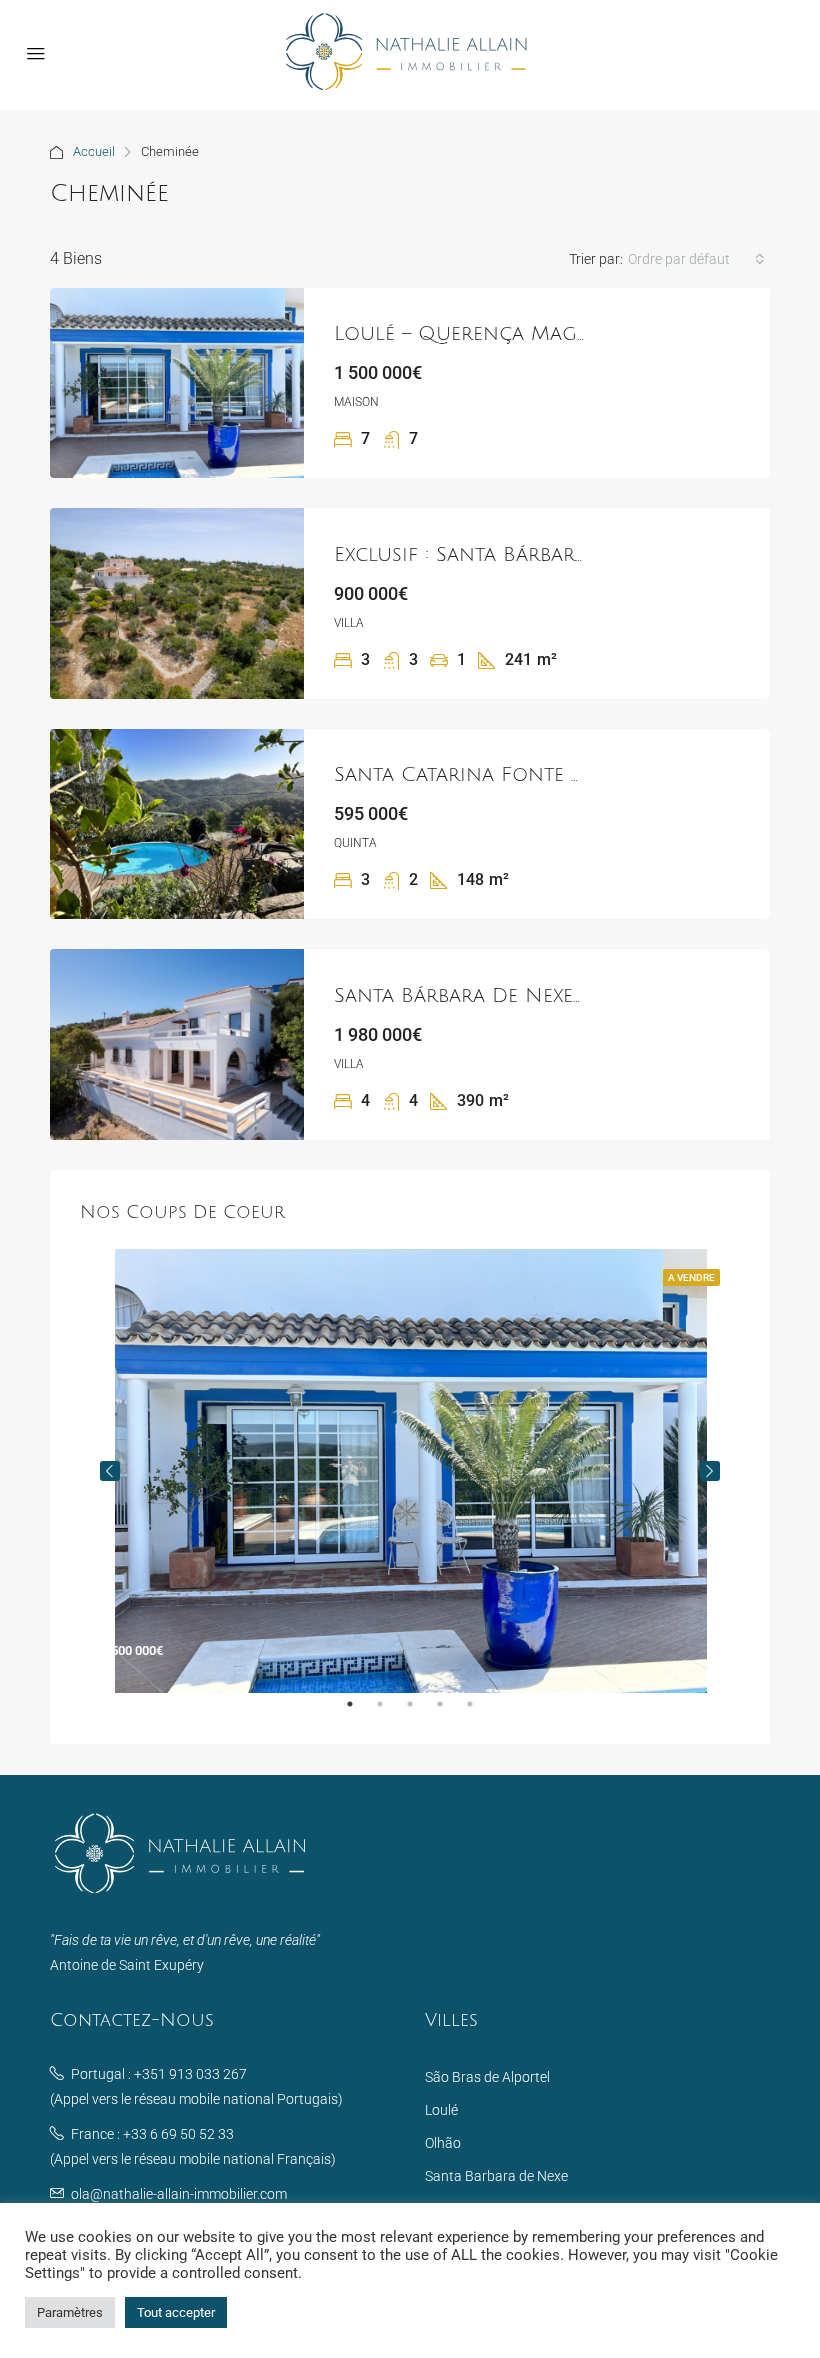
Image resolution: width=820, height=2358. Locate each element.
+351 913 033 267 (190, 2074)
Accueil (94, 151)
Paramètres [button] (70, 2312)
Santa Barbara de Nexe (496, 2176)
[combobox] (696, 259)
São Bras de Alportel (487, 2077)
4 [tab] (450, 1712)
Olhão (443, 2143)
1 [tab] (360, 1712)
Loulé (441, 2110)
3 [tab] (420, 1712)
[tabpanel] (410, 1471)
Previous (110, 1471)
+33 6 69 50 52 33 (178, 2134)
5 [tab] (480, 1712)
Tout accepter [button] (176, 2312)
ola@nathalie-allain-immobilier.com (179, 2194)
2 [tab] (390, 1712)
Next (710, 1471)
